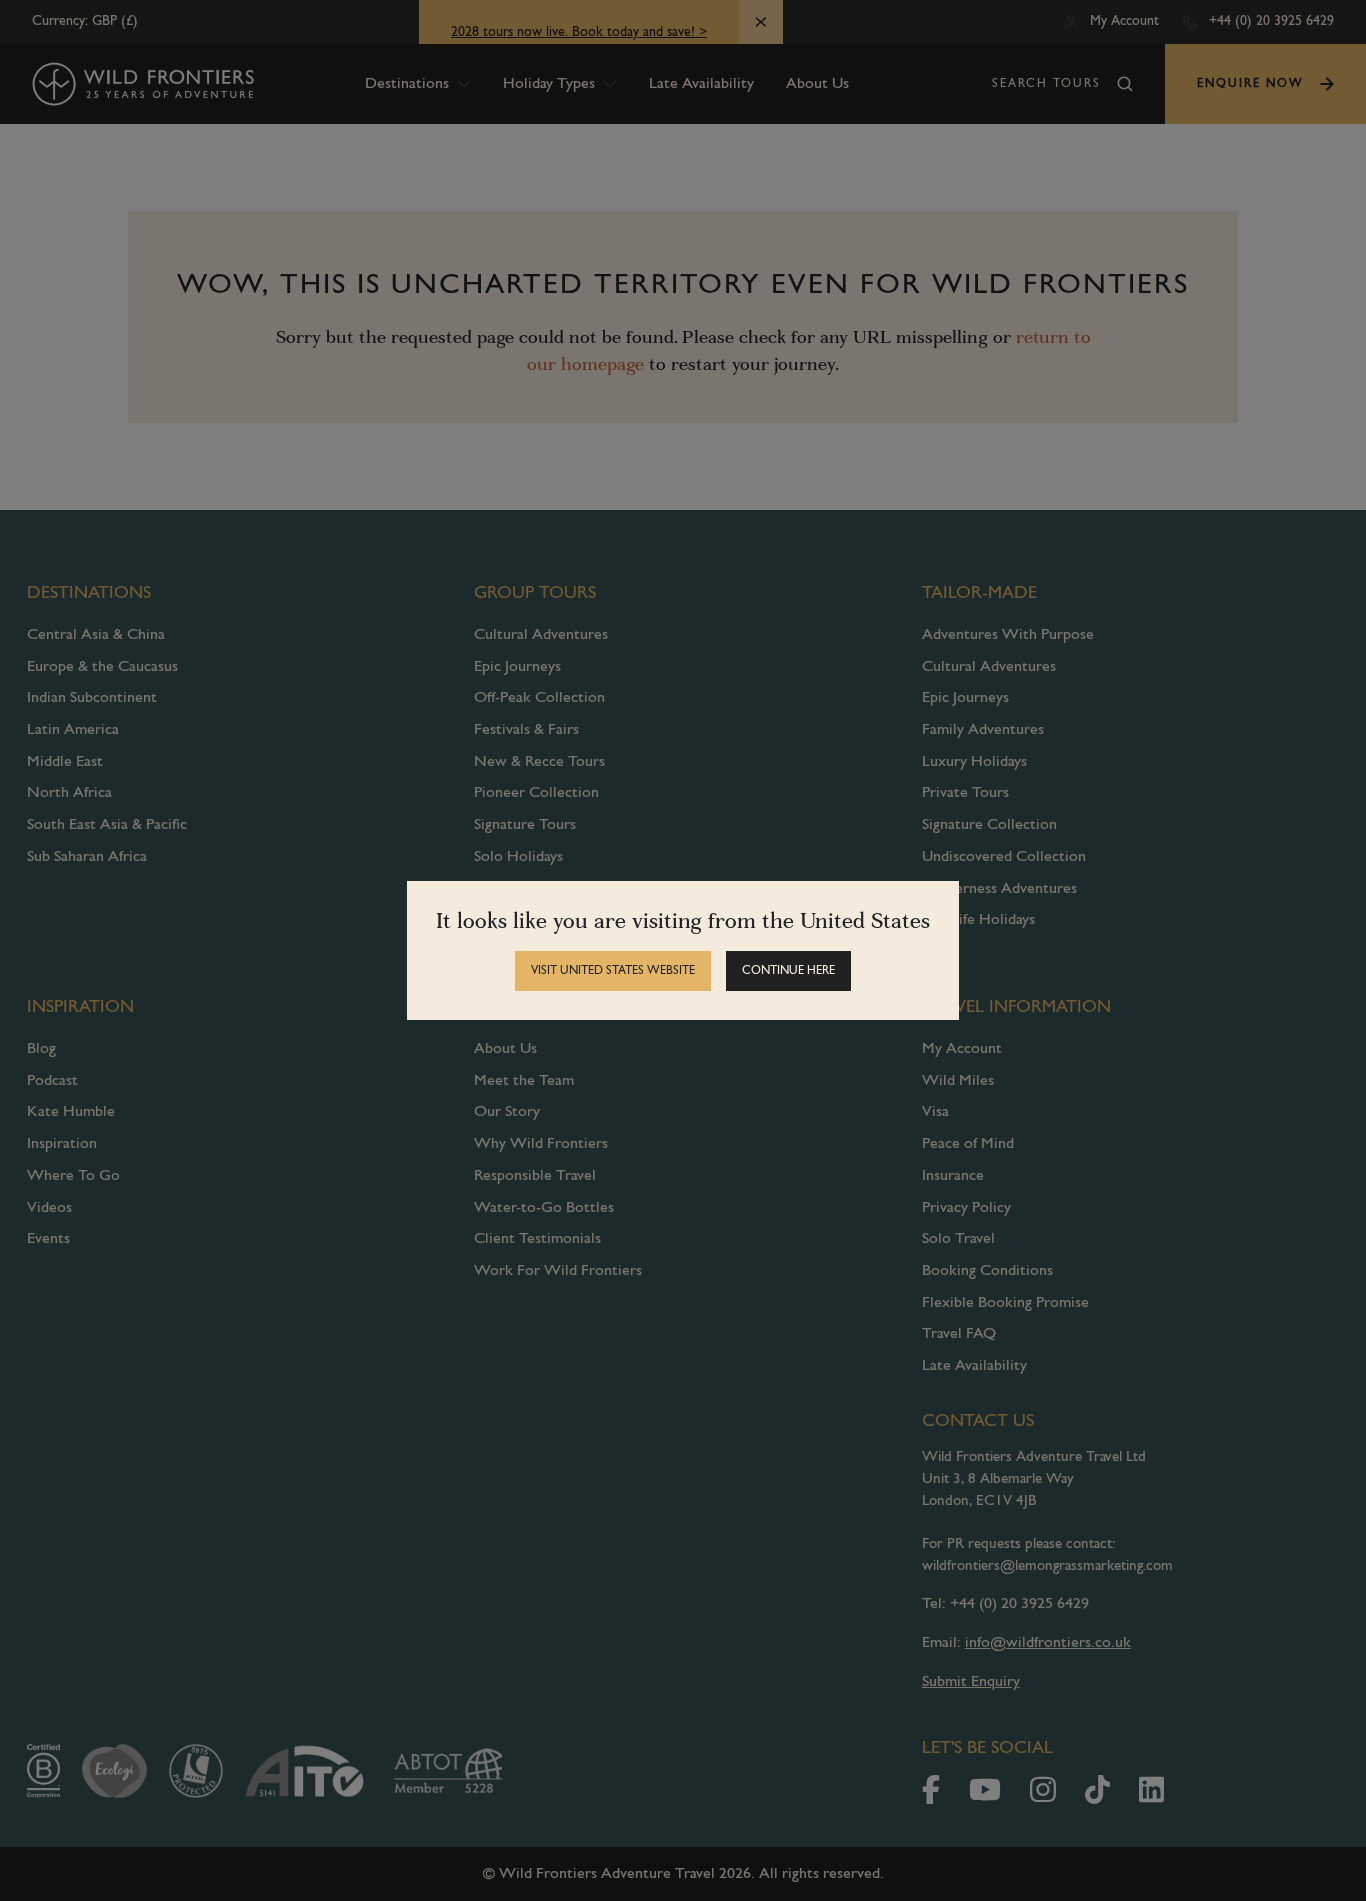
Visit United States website (613, 971)
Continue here (788, 971)
